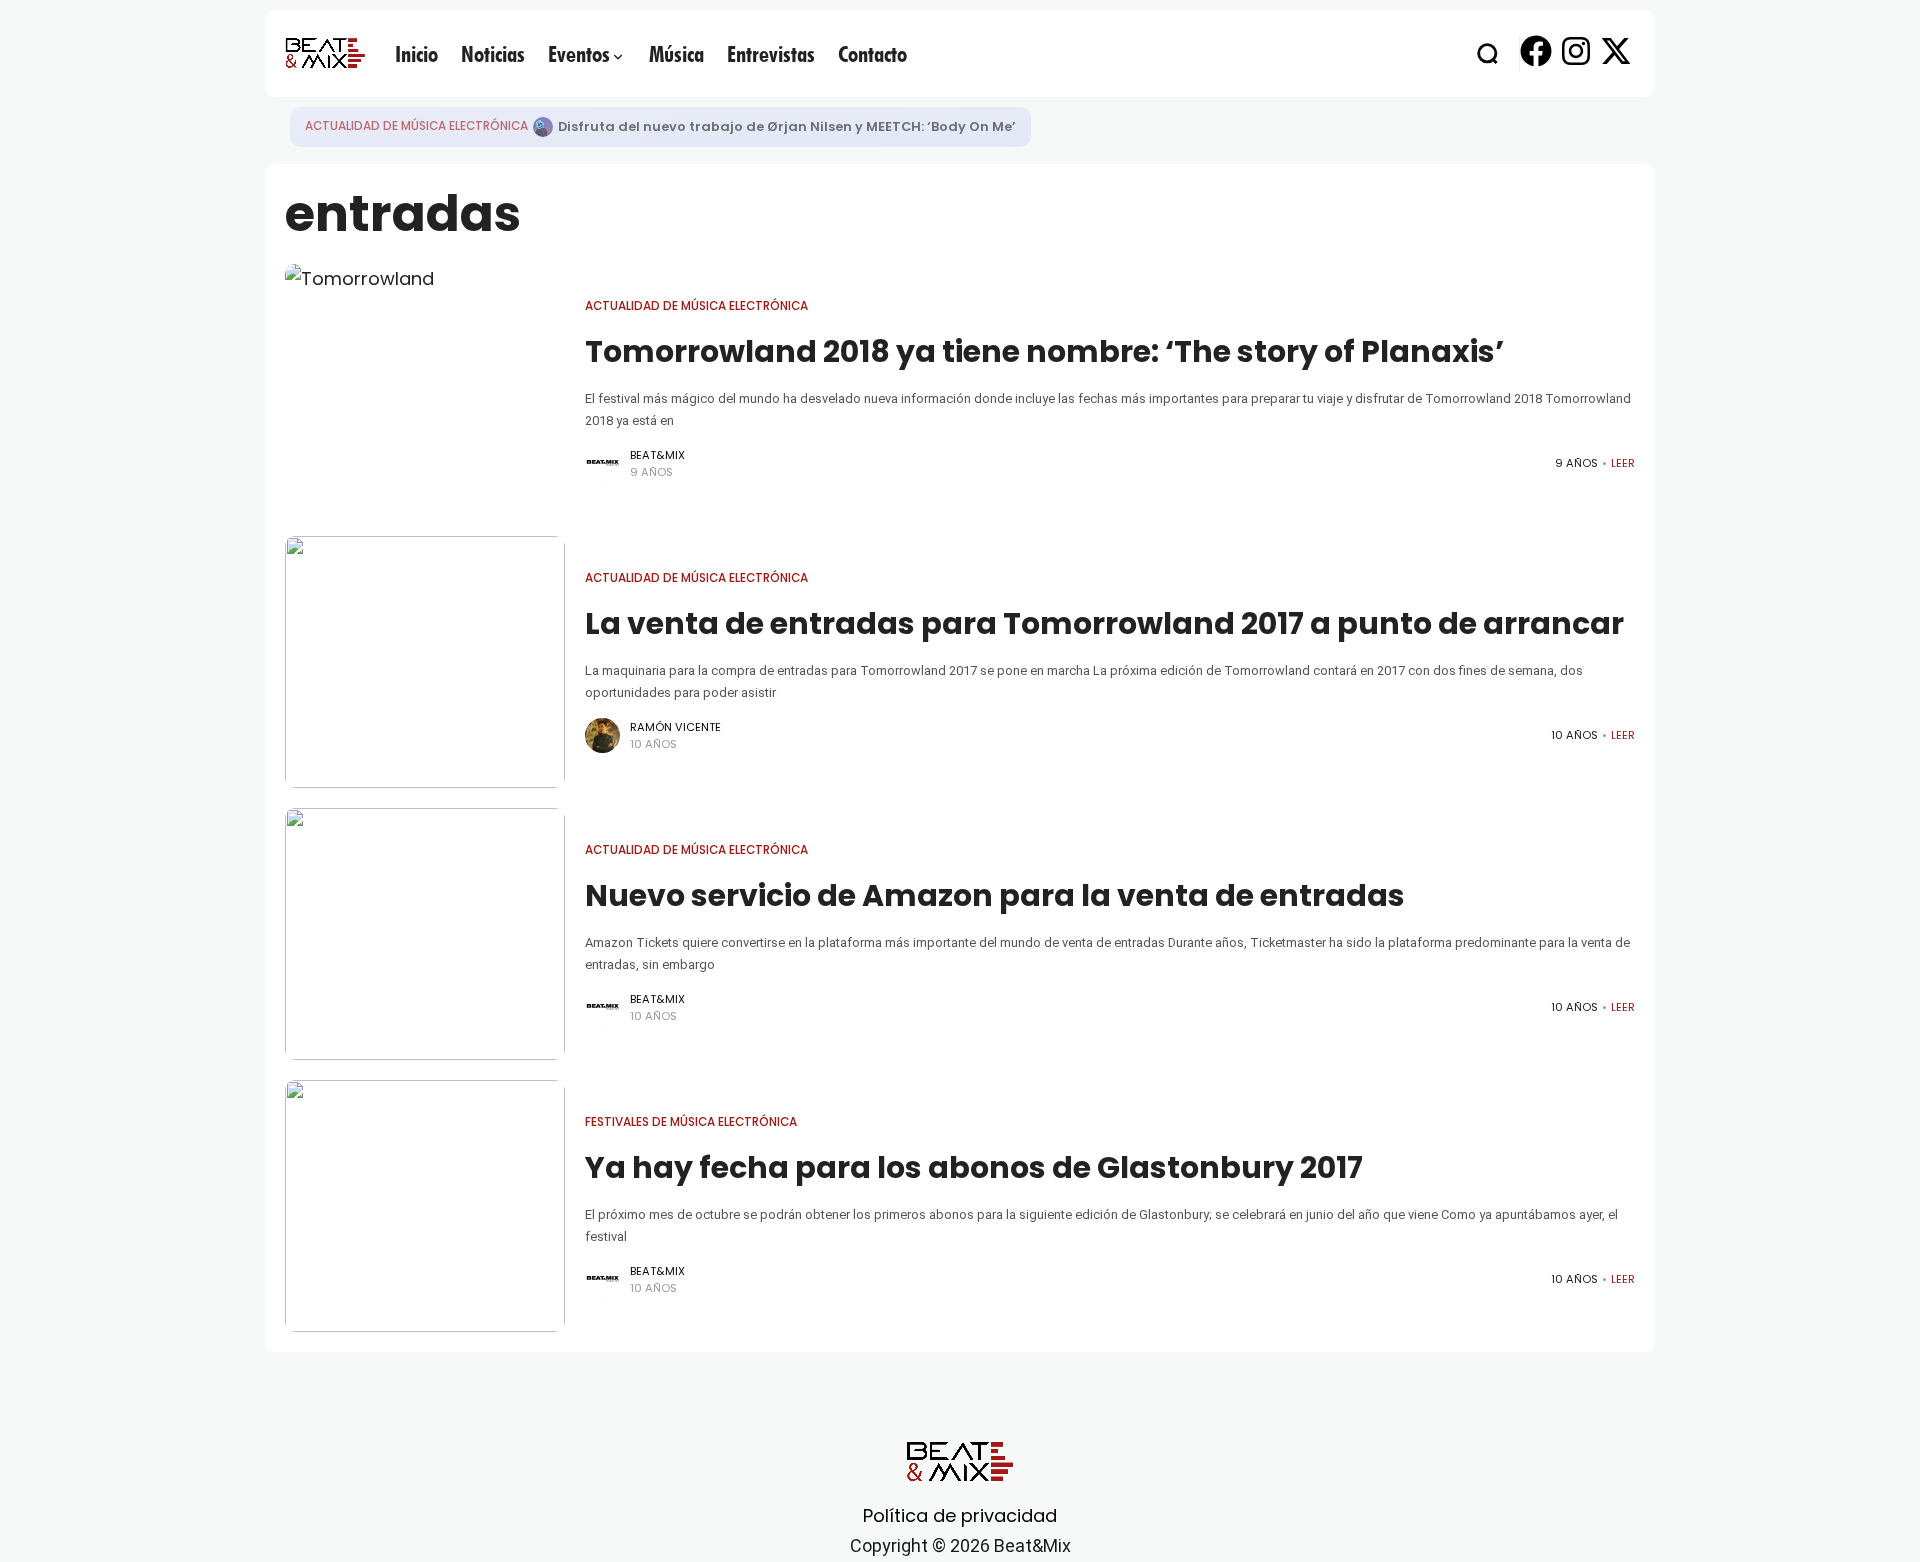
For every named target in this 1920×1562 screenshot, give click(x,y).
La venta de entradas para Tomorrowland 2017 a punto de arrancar (1104, 623)
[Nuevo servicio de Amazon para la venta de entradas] (425, 934)
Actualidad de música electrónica (416, 126)
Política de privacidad (960, 1515)
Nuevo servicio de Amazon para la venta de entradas (995, 895)
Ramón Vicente (675, 727)
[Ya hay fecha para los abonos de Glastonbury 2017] (425, 1206)
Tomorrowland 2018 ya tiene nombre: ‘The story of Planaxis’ (1044, 351)
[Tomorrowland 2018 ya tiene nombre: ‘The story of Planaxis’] (425, 390)
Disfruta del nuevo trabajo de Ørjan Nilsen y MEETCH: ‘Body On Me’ (787, 126)
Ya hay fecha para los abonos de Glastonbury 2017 (974, 1167)
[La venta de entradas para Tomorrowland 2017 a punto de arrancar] (425, 662)
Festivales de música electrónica (691, 1122)
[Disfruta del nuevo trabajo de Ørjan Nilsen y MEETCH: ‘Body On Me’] (543, 127)
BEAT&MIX (657, 455)
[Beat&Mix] (325, 53)
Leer (1623, 463)
